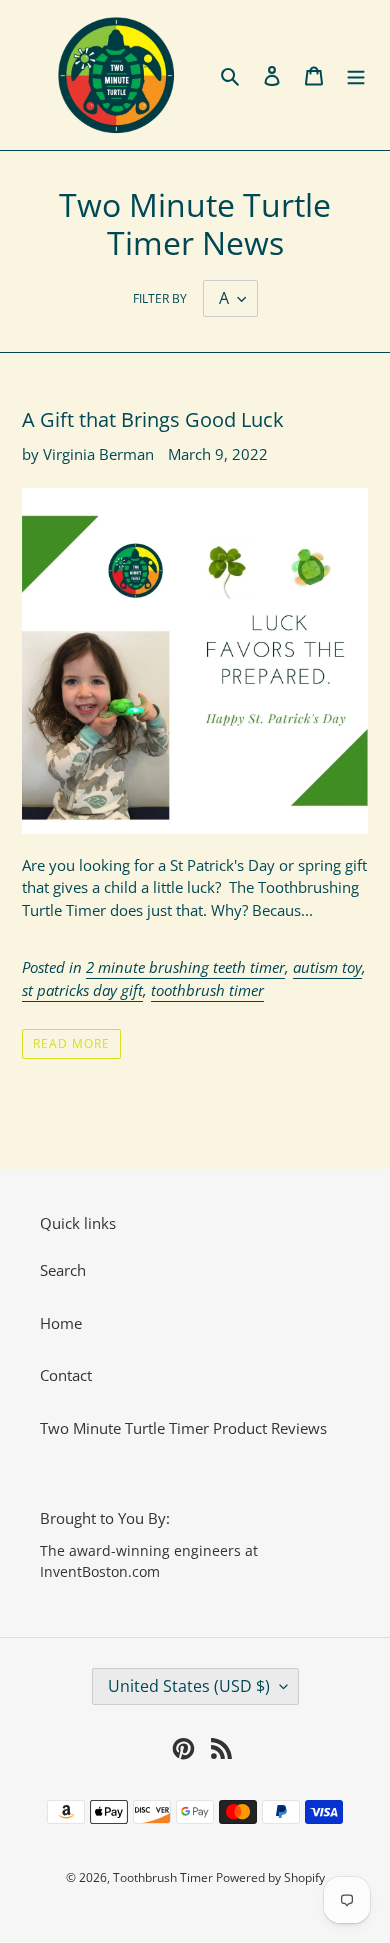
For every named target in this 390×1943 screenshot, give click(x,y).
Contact (66, 1375)
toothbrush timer (207, 990)
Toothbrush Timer (164, 1877)
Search (63, 1270)
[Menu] (356, 75)
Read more (71, 1043)
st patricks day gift (82, 990)
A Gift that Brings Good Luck (153, 419)
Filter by (160, 298)
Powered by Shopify (270, 1877)
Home (61, 1323)
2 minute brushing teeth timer (185, 967)
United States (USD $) (189, 1686)
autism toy (327, 967)
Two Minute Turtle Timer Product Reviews (183, 1428)
